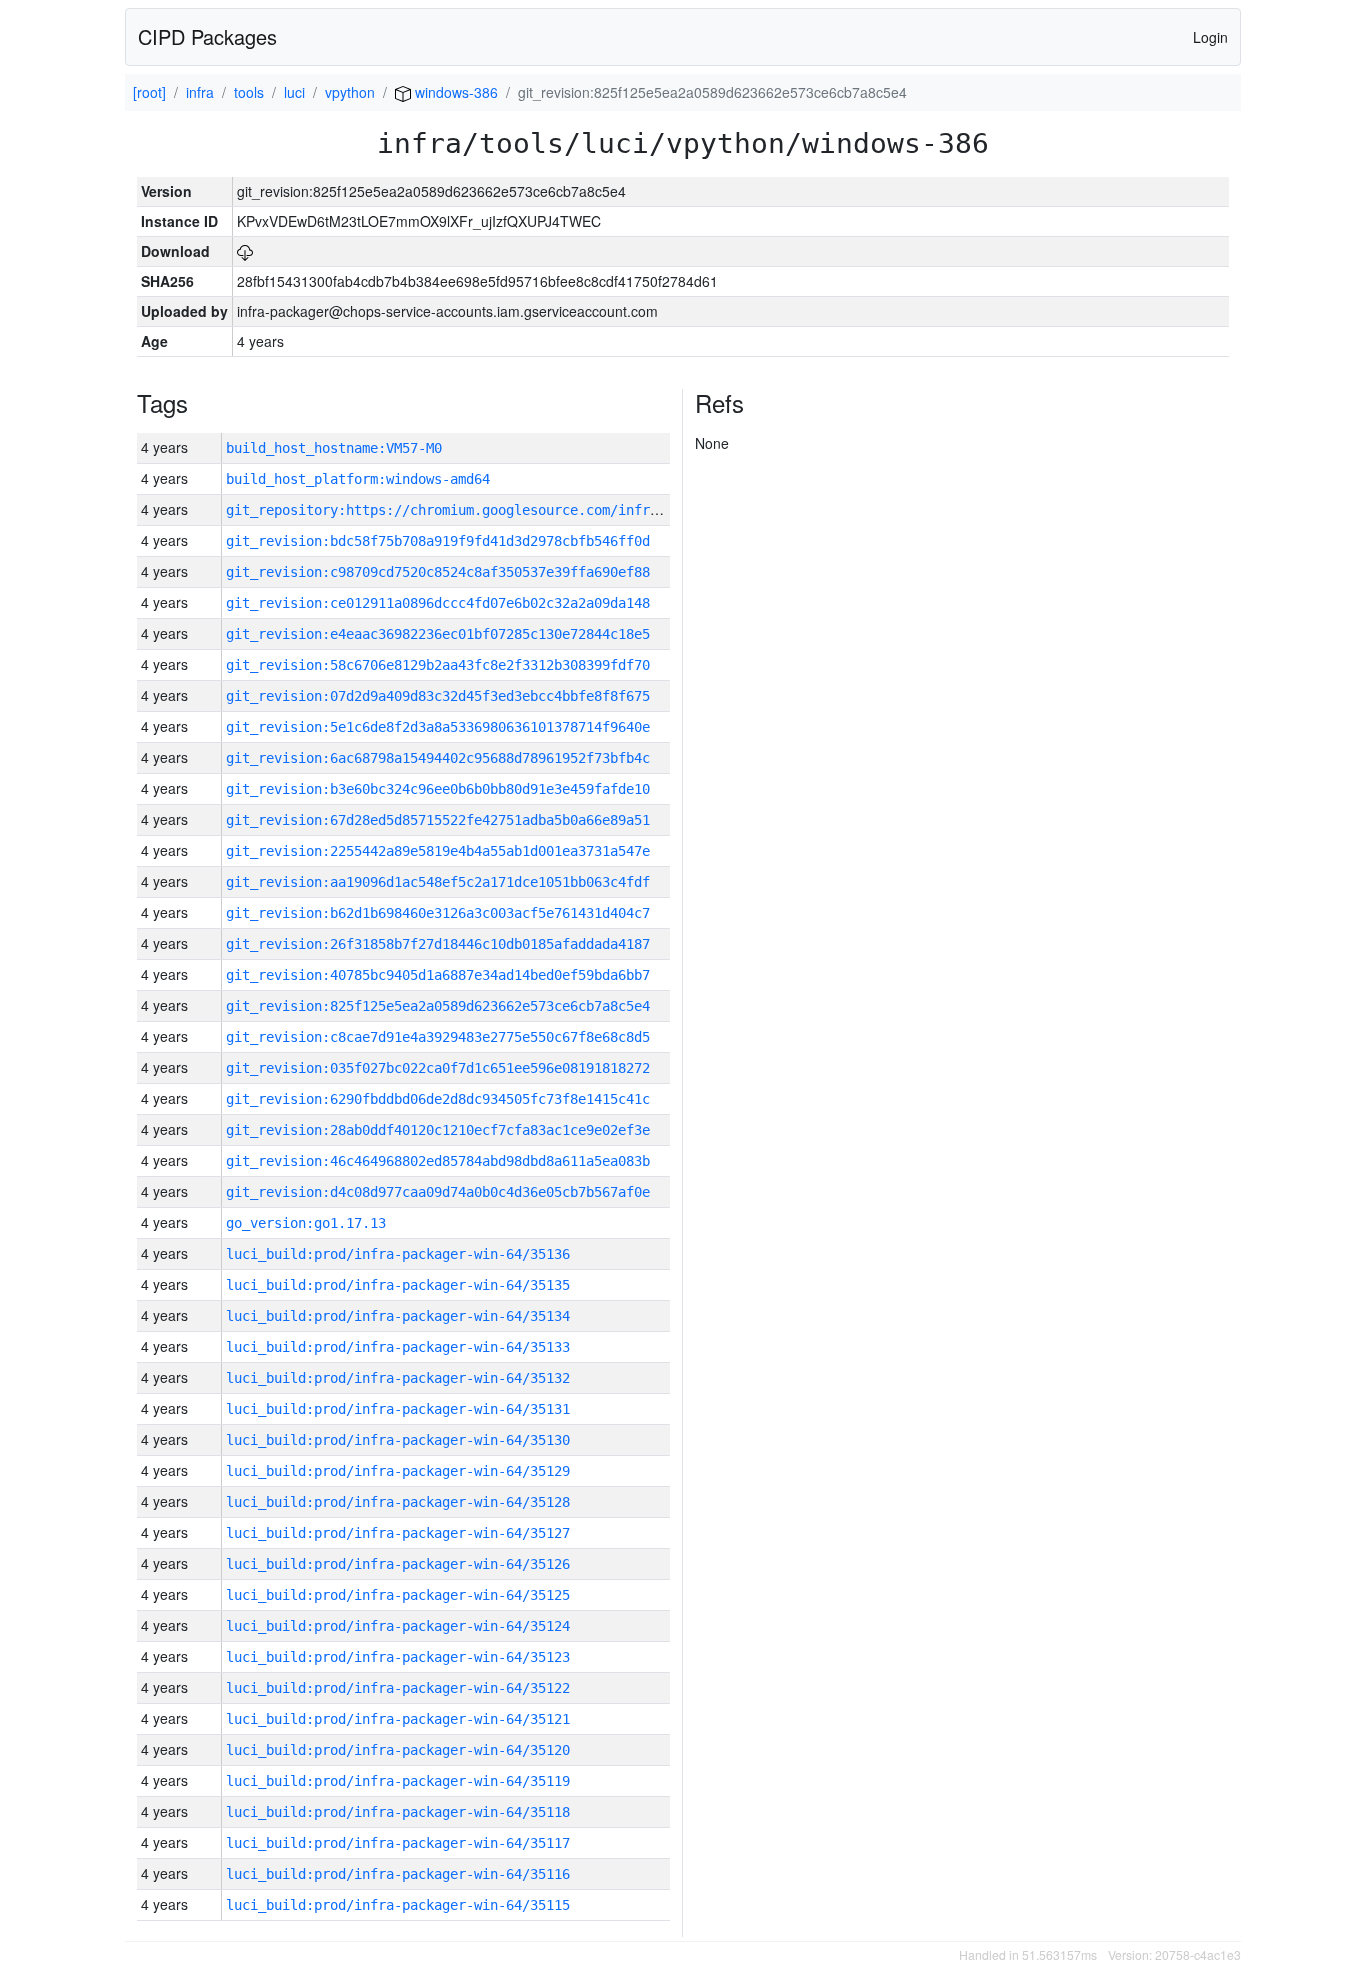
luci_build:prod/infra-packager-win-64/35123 (398, 1657)
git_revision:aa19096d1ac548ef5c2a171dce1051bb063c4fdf (438, 882)
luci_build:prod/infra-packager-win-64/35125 (398, 1595)
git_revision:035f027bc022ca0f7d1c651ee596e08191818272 (438, 1068)
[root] (149, 92)
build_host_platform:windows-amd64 (358, 479)
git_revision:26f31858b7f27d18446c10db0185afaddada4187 (438, 944)
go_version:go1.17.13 (306, 1223)
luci (294, 92)
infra (200, 92)
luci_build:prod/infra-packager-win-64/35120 (398, 1750)
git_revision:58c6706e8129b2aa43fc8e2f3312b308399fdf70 (438, 665)
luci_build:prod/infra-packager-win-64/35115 (398, 1905)
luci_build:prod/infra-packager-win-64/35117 (398, 1843)
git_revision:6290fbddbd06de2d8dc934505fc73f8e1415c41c (438, 1099)
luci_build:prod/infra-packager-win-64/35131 (398, 1409)
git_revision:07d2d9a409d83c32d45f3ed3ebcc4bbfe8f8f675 (438, 696)
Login (1210, 37)
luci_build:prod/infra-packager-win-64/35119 (398, 1781)
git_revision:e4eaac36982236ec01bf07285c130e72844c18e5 (438, 634)
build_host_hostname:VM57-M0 (334, 448)
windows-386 (454, 92)
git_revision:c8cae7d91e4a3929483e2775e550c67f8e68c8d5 (438, 1037)
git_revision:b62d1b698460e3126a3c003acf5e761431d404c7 (438, 913)
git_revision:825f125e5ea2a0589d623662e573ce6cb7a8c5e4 (438, 1006)
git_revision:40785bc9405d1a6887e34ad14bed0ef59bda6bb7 (438, 975)
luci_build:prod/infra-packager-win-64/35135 (398, 1285)
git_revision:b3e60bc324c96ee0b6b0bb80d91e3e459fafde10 (438, 789)
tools (249, 92)
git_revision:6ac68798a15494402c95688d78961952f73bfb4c (438, 758)
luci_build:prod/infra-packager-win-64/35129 (398, 1471)
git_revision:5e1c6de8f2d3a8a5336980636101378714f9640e (438, 727)
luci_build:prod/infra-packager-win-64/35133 (398, 1347)
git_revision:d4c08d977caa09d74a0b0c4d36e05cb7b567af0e (438, 1192)
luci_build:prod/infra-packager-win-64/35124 (398, 1626)
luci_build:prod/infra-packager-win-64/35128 (398, 1502)
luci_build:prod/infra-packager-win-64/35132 (398, 1378)
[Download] (245, 251)
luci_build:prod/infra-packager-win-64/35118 (398, 1812)
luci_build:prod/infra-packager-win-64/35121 (398, 1719)
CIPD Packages (207, 36)
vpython (350, 92)
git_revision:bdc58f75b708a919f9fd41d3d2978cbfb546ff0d (438, 541)
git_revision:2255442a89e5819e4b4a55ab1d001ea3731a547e (438, 851)
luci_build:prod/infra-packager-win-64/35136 (398, 1254)
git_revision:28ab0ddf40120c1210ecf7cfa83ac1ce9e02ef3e (438, 1130)
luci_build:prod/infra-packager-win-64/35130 (398, 1440)
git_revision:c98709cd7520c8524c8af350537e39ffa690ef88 (438, 572)
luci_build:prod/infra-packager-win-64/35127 (398, 1533)
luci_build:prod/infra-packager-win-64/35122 (398, 1688)
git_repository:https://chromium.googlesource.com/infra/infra (466, 510)
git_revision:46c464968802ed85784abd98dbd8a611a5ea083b (438, 1161)
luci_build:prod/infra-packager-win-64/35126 (398, 1564)
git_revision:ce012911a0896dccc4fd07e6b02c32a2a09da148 (438, 603)
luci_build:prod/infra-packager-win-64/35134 (398, 1316)
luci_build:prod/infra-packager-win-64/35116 (398, 1874)
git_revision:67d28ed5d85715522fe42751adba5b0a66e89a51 (438, 820)
